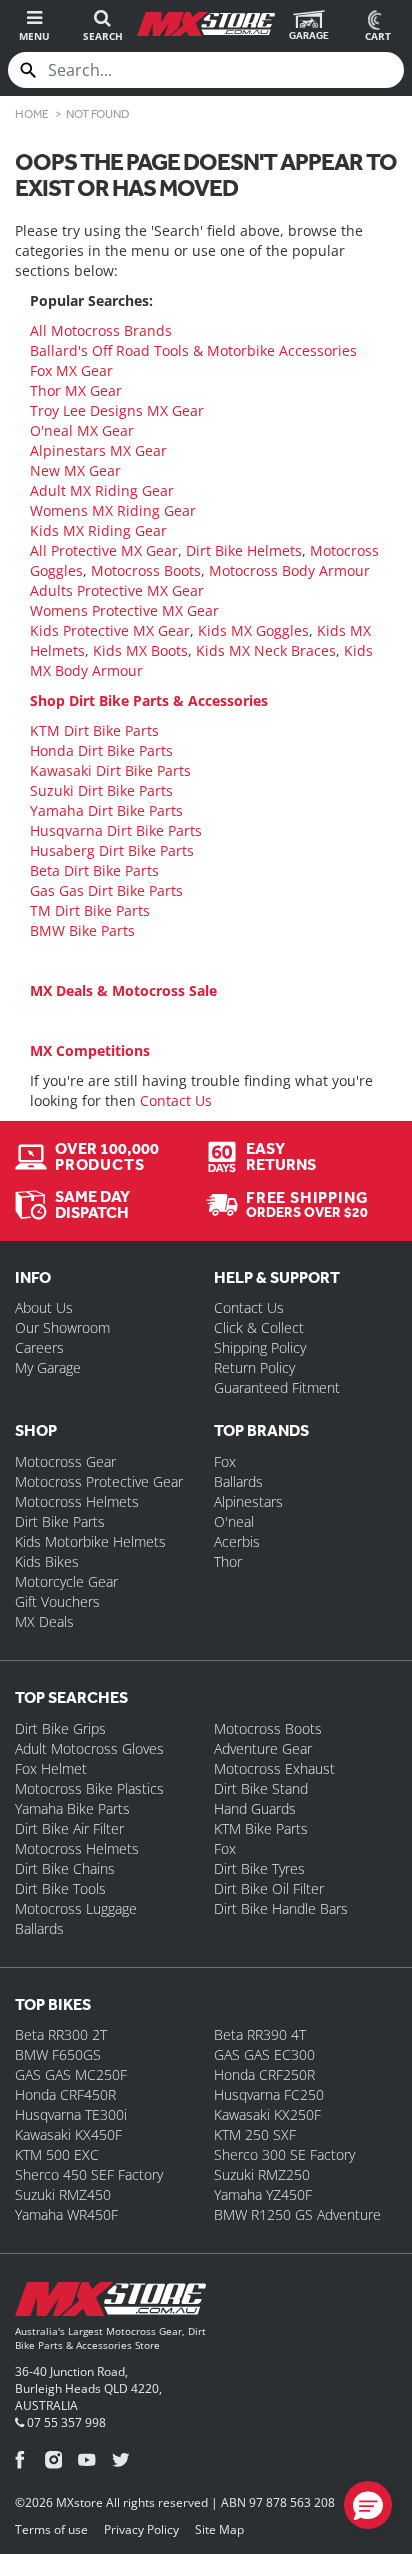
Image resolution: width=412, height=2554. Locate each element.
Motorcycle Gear (66, 1581)
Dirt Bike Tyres (259, 1868)
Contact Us (176, 1100)
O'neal (234, 1521)
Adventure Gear (263, 1748)
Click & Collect (259, 1327)
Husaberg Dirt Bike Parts (112, 850)
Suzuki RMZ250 (262, 2174)
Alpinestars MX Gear (98, 450)
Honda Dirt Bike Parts (101, 750)
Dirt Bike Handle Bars (281, 1908)
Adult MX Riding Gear (102, 490)
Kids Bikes (47, 1561)
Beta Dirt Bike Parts (94, 870)
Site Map (219, 2529)
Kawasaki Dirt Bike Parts (110, 770)
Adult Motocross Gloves (89, 1748)
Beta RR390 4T (260, 2034)
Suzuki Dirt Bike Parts (101, 790)
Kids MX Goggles (253, 630)
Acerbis (237, 1541)
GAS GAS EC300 (264, 2054)
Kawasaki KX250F (267, 2114)
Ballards (238, 1481)
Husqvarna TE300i (71, 2114)
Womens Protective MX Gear (124, 610)
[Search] (28, 70)
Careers (39, 1347)
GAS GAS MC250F (71, 2074)
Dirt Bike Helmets (244, 550)
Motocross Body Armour (289, 570)
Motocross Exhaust (274, 1768)
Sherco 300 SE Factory (284, 2154)
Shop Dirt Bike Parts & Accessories (149, 700)
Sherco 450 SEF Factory (89, 2174)
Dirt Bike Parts (60, 1521)
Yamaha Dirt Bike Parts (106, 810)
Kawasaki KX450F (68, 2134)
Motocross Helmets (77, 1501)
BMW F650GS (58, 2054)
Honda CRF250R (264, 2074)
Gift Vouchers (57, 1601)
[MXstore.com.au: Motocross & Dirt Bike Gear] (205, 24)
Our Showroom (62, 1327)
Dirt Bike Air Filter (69, 1828)
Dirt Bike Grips (60, 1728)
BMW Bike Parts (82, 930)
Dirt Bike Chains (65, 1868)
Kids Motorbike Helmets (90, 1541)
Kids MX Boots (140, 650)
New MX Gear (75, 470)
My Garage (48, 1367)
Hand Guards (255, 1808)
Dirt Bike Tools (60, 1888)
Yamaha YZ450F (263, 2194)
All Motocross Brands (101, 330)
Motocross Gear (65, 1461)
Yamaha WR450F (66, 2214)
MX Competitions (90, 1050)
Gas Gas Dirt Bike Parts (106, 890)
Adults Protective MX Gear (117, 590)
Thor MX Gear (76, 390)
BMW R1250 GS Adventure (297, 2214)
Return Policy (254, 1367)
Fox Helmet (51, 1768)
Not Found (98, 114)
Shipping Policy (260, 1347)
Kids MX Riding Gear (98, 530)
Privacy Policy (141, 2529)
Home (32, 114)
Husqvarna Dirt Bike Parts (116, 830)
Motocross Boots (146, 570)
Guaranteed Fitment (277, 1387)
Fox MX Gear (71, 370)
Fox (225, 1461)
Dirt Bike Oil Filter (269, 1888)
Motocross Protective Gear (99, 1481)
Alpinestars (248, 1501)
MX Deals (44, 1621)
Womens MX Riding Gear (113, 510)
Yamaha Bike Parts (72, 1808)
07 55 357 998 (65, 2422)
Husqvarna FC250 (269, 2094)
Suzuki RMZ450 (63, 2194)
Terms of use (51, 2529)
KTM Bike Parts (261, 1828)
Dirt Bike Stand (261, 1788)
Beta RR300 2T (61, 2034)
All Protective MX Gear (104, 550)
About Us (44, 1307)
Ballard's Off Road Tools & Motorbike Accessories (193, 350)
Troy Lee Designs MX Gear (117, 410)
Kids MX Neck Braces (266, 650)
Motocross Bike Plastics (89, 1788)
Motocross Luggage (76, 1908)
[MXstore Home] (110, 2303)
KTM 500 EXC (57, 2154)
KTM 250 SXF (255, 2134)
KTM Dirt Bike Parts (94, 730)
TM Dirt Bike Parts (90, 910)
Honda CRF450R (65, 2094)
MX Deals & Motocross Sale (123, 990)
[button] (368, 2505)
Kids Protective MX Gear (110, 630)
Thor (228, 1561)
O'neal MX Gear (82, 430)
